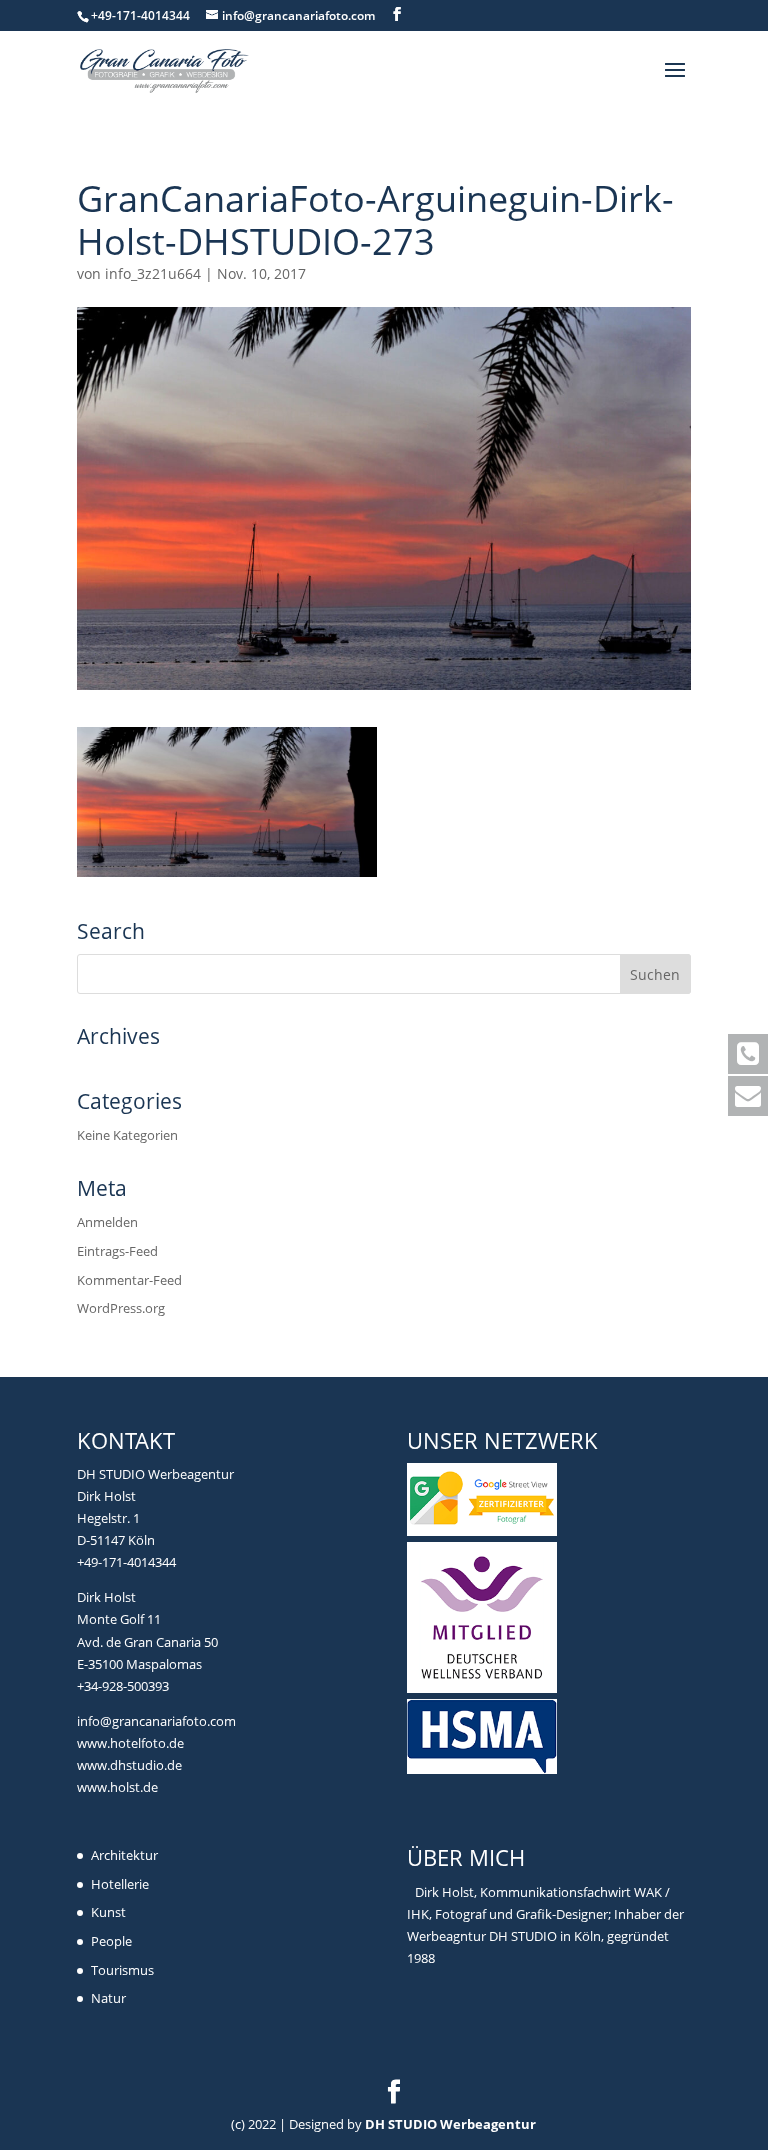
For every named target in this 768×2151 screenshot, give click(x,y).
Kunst (108, 1912)
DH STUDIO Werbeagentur (450, 2124)
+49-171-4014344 (126, 1562)
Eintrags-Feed (117, 1251)
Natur (108, 1998)
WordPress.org (121, 1308)
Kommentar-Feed (129, 1280)
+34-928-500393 (123, 1686)
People (111, 1941)
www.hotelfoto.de (130, 1743)
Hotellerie (120, 1884)
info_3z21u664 (153, 273)
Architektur (124, 1855)
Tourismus (122, 1970)
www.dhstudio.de (129, 1765)
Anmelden (107, 1222)
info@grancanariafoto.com (156, 1721)
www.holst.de (117, 1787)
